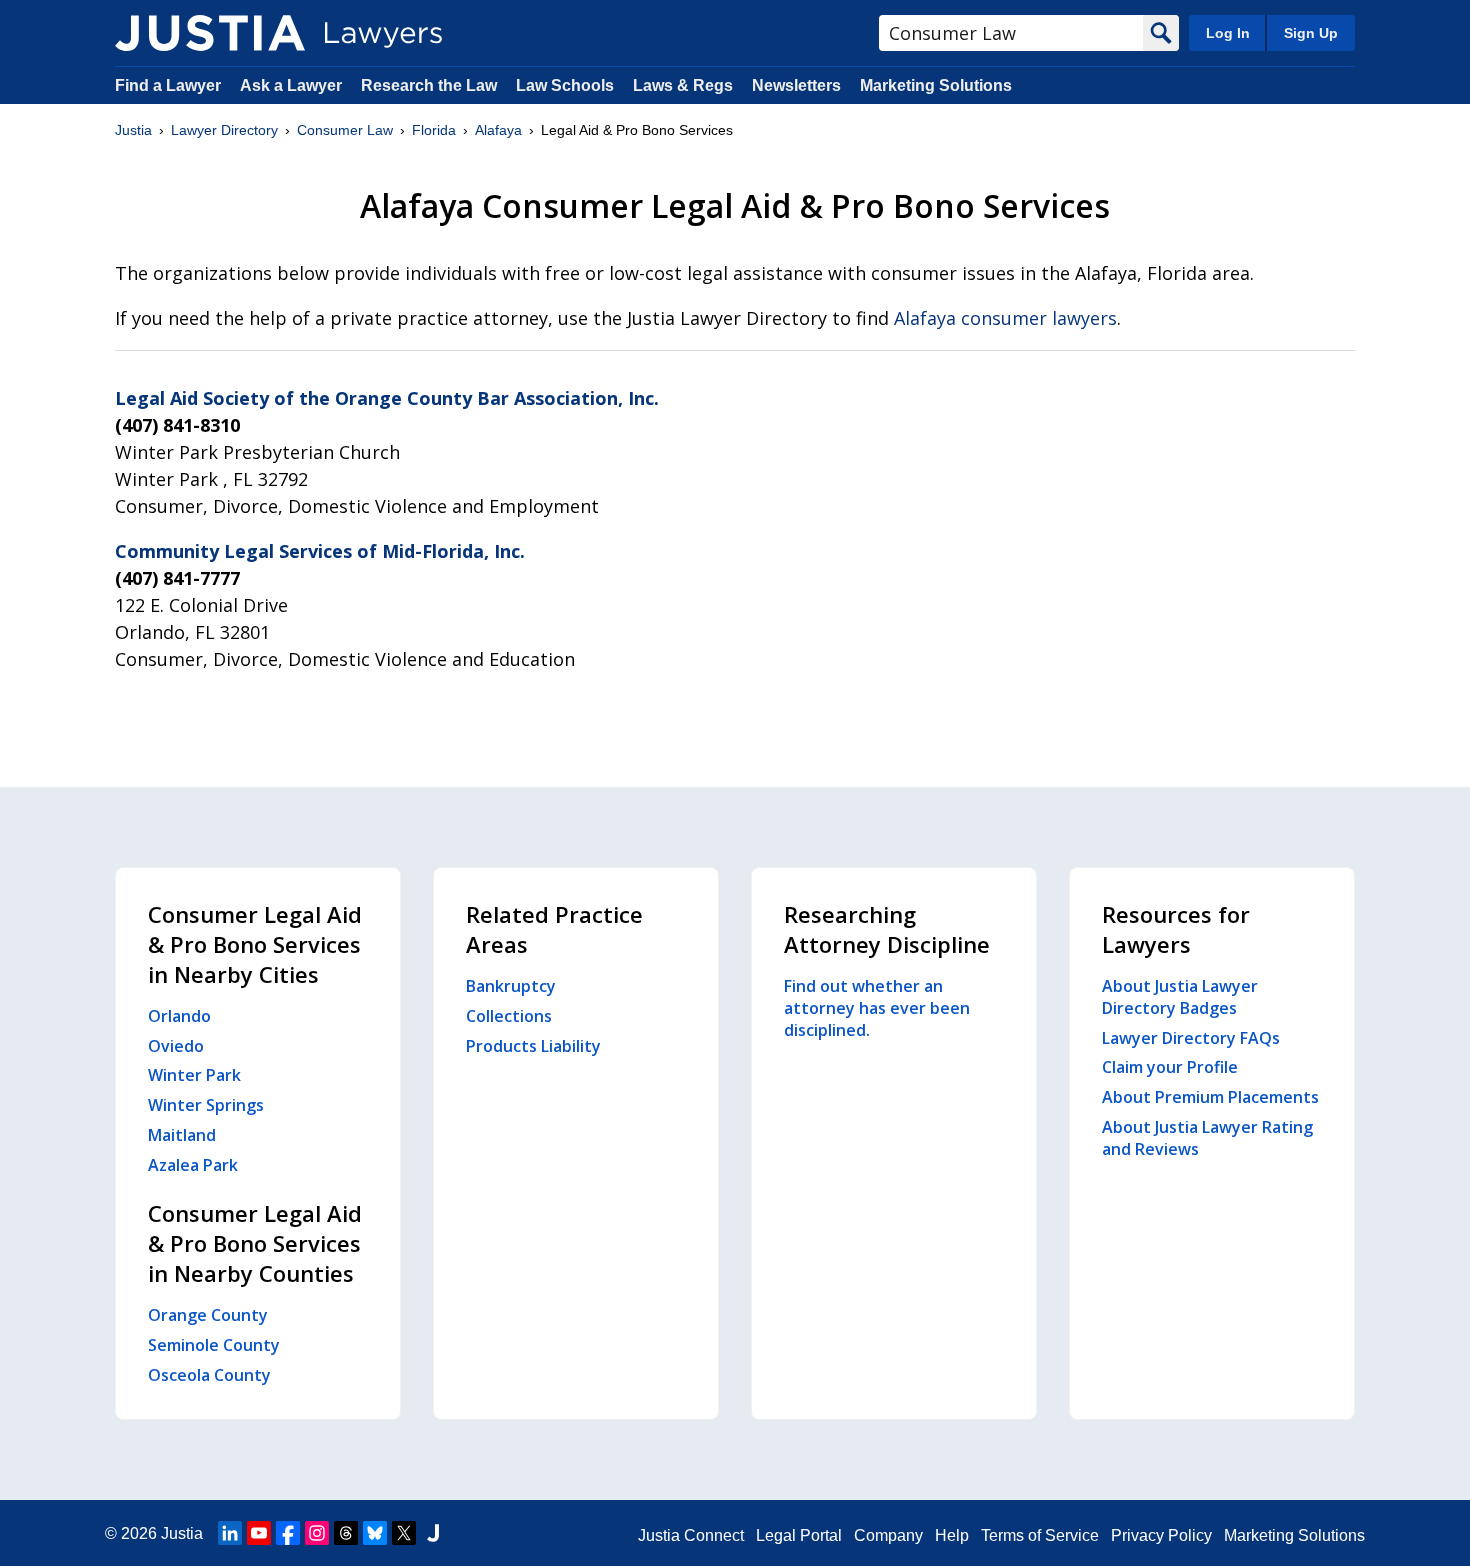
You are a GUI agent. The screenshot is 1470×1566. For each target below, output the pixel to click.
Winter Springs (206, 1105)
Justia (133, 130)
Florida (434, 130)
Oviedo (176, 1046)
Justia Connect (691, 1535)
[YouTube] (259, 1533)
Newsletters (796, 85)
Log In (1228, 33)
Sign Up (1311, 33)
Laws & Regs (683, 85)
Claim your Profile (1170, 1067)
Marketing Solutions (936, 85)
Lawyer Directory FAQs (1191, 1038)
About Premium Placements (1210, 1097)
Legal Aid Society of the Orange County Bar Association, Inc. (387, 398)
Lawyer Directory (224, 130)
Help (952, 1535)
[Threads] (346, 1533)
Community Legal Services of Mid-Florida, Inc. (320, 551)
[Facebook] (288, 1533)
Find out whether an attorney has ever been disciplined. (877, 1008)
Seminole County (214, 1345)
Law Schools (565, 85)
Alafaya (498, 130)
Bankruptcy (511, 986)
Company (888, 1535)
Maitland (182, 1135)
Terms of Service (1040, 1535)
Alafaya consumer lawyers (1005, 318)
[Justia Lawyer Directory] (210, 33)
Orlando (179, 1016)
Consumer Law (345, 130)
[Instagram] (317, 1533)
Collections (509, 1016)
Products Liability (533, 1046)
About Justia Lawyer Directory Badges (1180, 997)
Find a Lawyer (168, 85)
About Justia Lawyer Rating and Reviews (1207, 1138)
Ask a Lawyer (293, 85)
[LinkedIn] (230, 1533)
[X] (404, 1533)
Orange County (208, 1315)
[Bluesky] (375, 1533)
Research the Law (429, 85)
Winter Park (194, 1075)
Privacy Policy (1161, 1535)
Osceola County (209, 1375)
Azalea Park (193, 1165)
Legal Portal (799, 1535)
